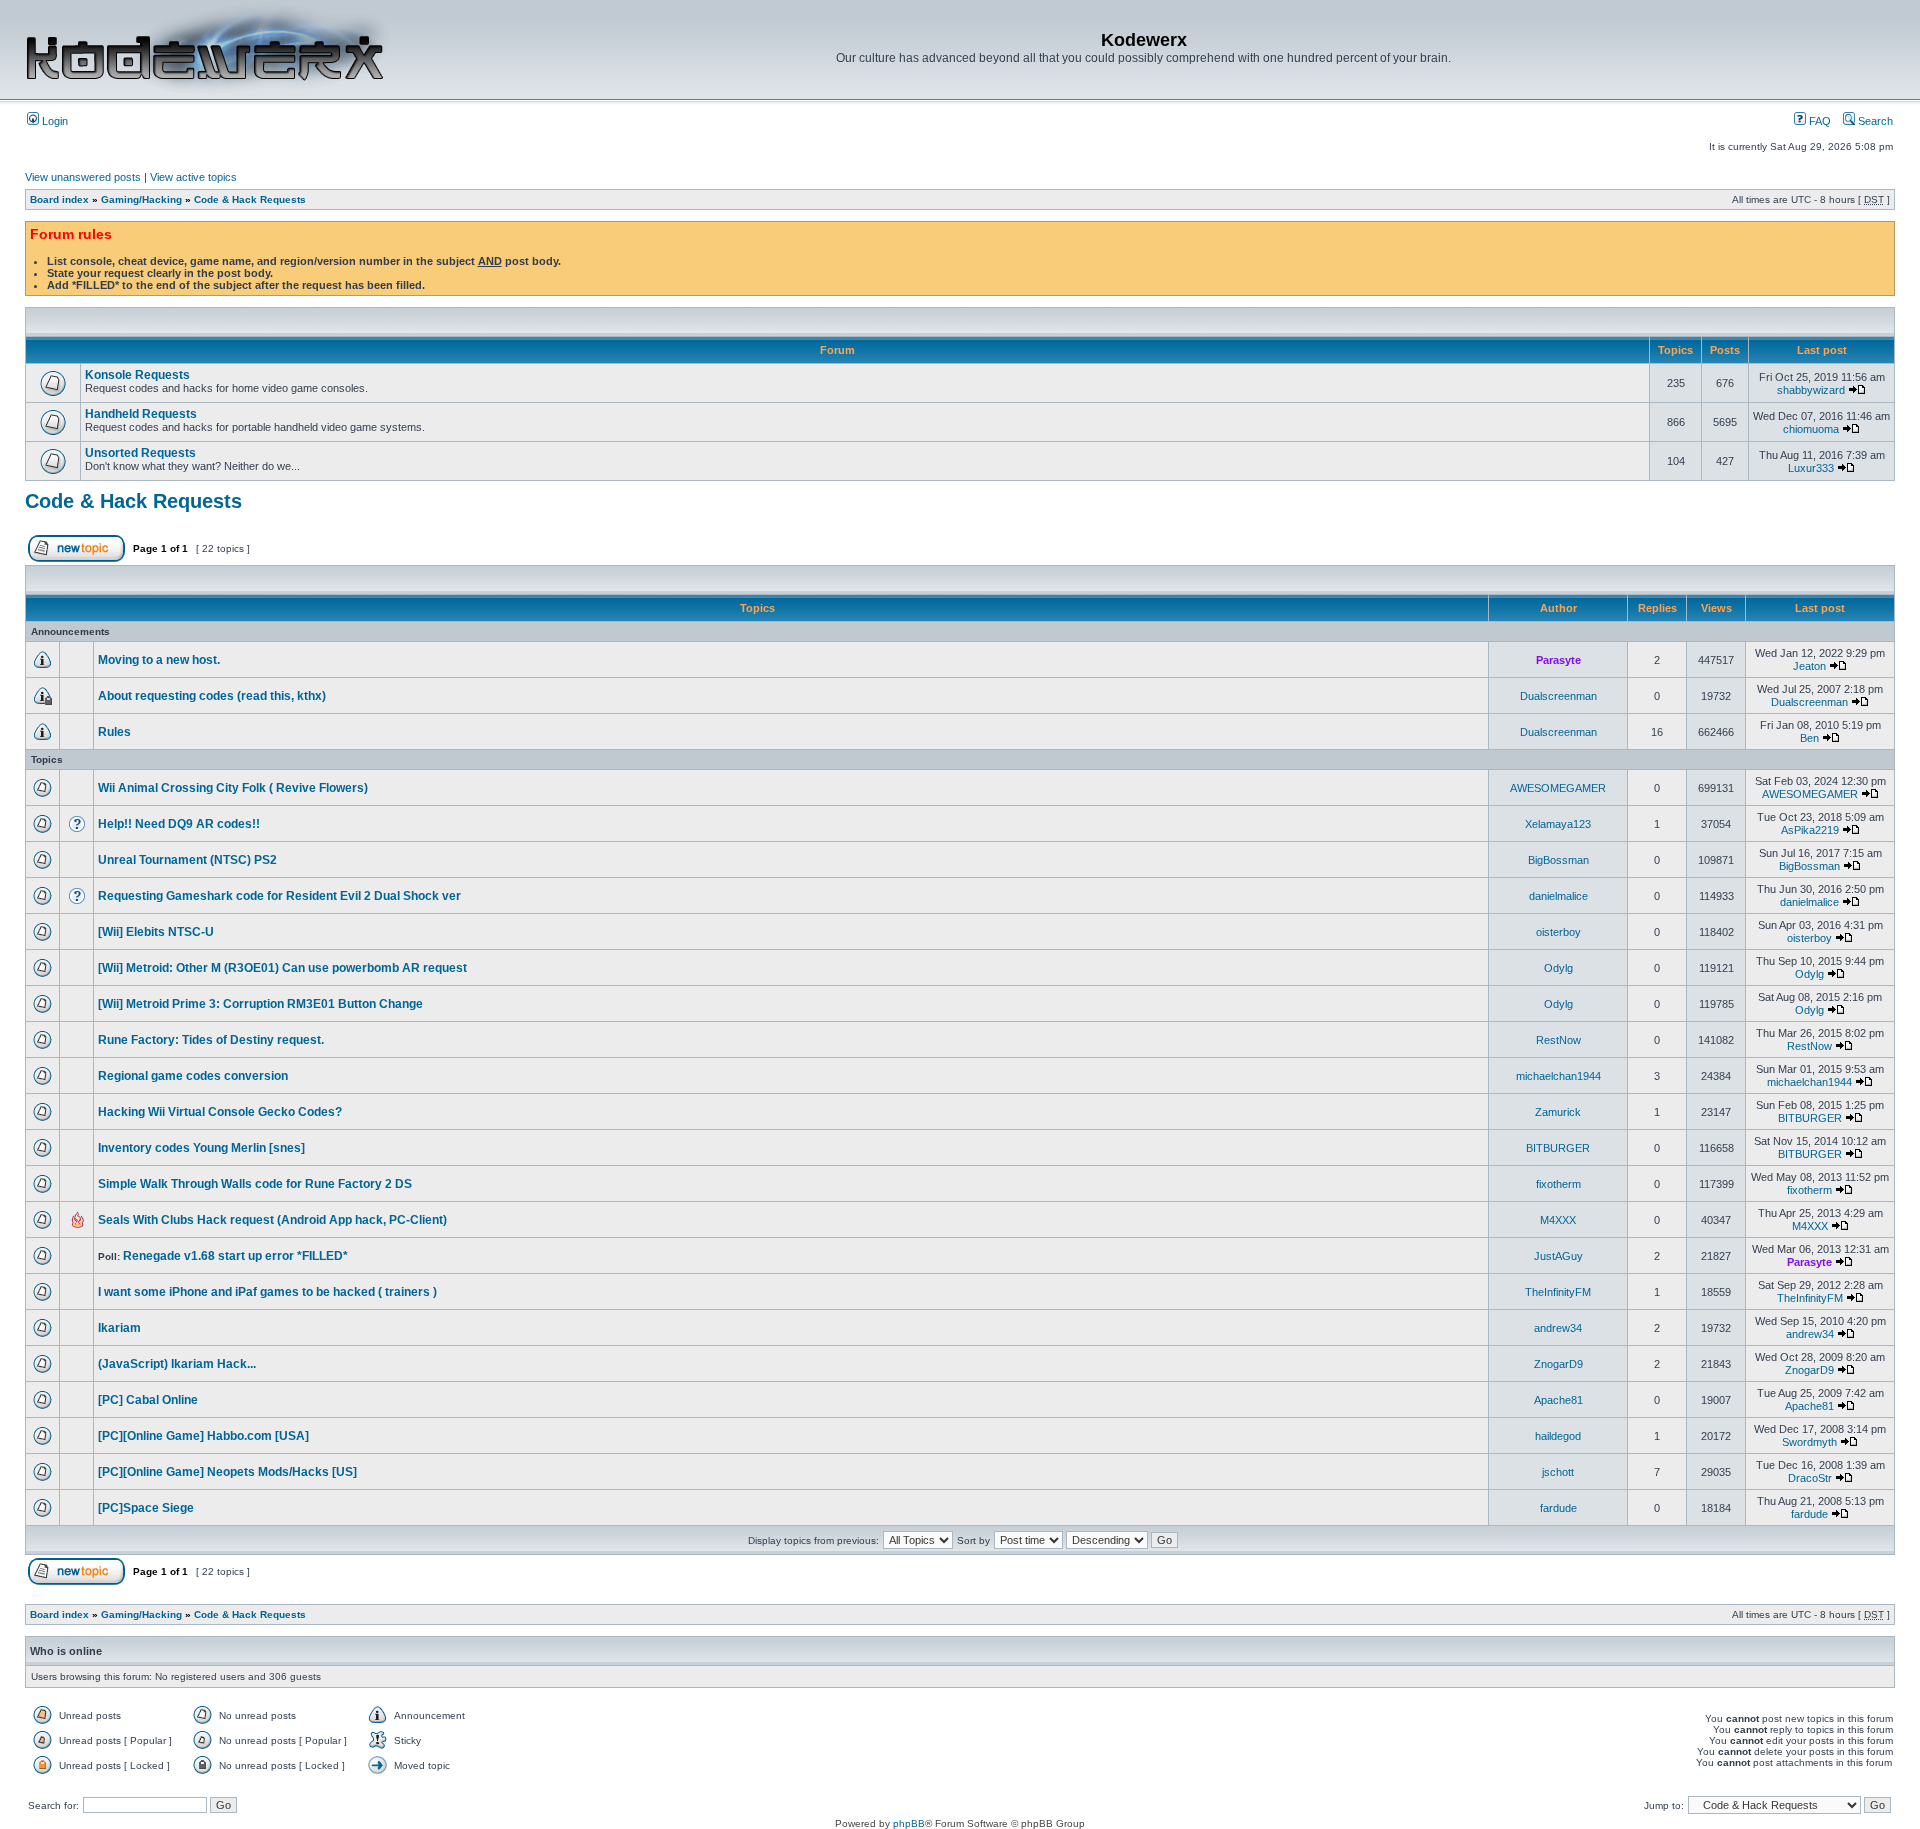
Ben (1809, 738)
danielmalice (1558, 896)
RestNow (1558, 1040)
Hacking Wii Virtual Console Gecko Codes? (220, 1112)
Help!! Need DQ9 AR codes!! (179, 824)
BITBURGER (1810, 1118)
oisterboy (1558, 932)
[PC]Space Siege (146, 1508)
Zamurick (1558, 1112)
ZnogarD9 (1558, 1364)
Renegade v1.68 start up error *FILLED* (235, 1256)
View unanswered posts (83, 177)
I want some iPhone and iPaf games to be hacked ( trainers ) (267, 1292)
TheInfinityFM (1558, 1292)
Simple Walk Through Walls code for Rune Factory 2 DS (255, 1184)
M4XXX (1558, 1220)
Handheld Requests (141, 414)
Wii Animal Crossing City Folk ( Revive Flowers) (233, 788)
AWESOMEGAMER (1558, 788)
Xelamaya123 (1558, 824)
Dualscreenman (1558, 696)
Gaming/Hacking (141, 199)
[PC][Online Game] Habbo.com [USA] (203, 1436)
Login (53, 121)
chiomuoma (1811, 429)
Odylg (1558, 968)
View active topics (193, 177)
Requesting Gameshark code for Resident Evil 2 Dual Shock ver (279, 896)
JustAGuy (1558, 1256)
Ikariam (119, 1328)
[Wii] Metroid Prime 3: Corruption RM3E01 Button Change (260, 1004)
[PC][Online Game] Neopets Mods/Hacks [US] (227, 1472)
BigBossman (1558, 860)
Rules (114, 732)
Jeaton (1809, 666)
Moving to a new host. (159, 660)
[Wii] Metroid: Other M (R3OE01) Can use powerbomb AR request (282, 968)
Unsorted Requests (140, 453)
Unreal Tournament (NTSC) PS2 (187, 860)
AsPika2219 (1810, 830)
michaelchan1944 (1558, 1076)
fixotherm (1558, 1184)
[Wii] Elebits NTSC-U (156, 932)
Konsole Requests (137, 375)
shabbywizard (1811, 390)
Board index (59, 199)
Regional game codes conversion (193, 1076)
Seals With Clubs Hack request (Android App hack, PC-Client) (272, 1220)
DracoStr (1810, 1478)
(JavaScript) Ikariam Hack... (177, 1364)
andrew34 (1558, 1328)
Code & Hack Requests (250, 199)
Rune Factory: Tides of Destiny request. (211, 1040)
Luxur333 (1811, 468)
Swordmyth (1809, 1442)
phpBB (909, 1823)
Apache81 (1558, 1400)
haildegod (1558, 1436)
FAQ (1818, 121)
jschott (1558, 1472)
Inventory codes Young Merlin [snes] (201, 1148)
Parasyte (1558, 660)
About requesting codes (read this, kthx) (212, 696)
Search (1874, 121)
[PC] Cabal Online (148, 1400)
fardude (1558, 1508)
